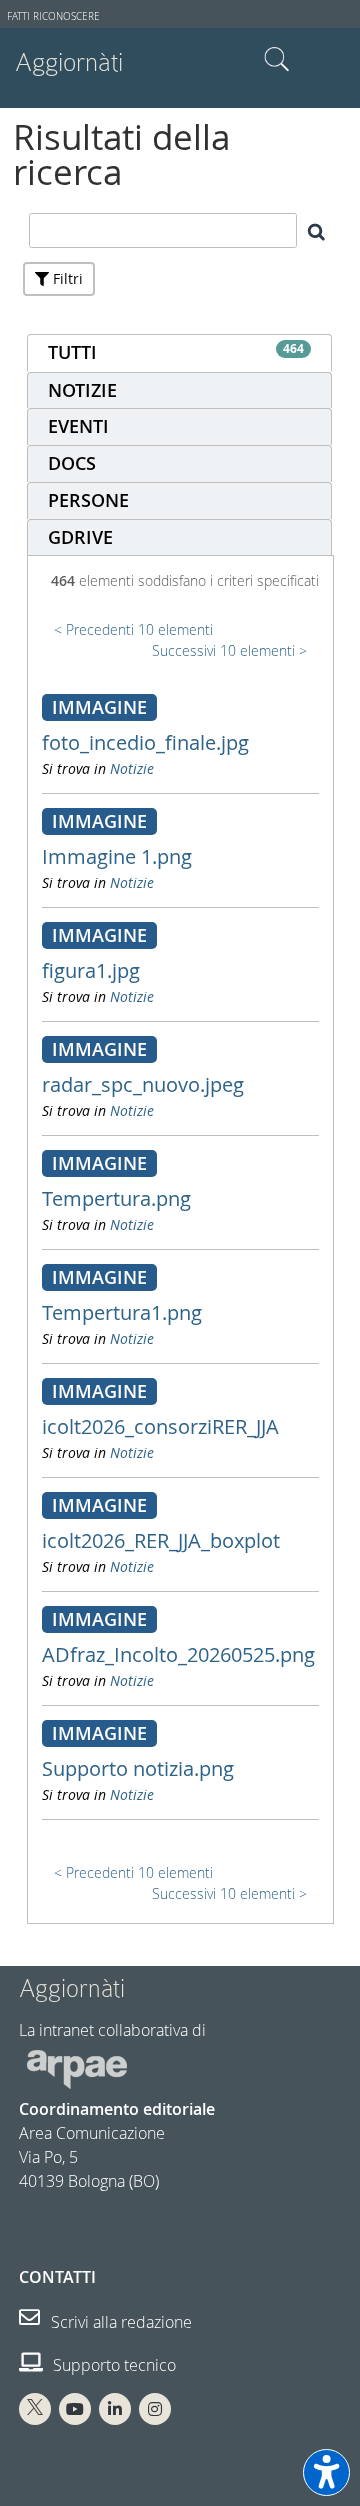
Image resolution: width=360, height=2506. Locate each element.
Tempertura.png (116, 1198)
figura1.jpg (91, 970)
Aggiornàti (69, 62)
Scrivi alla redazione (119, 2322)
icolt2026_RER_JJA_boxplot (161, 1540)
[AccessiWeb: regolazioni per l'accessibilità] (326, 2472)
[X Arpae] (35, 2409)
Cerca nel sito (277, 60)
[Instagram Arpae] (155, 2409)
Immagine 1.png (117, 856)
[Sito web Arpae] (77, 2068)
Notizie (132, 768)
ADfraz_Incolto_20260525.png (178, 1654)
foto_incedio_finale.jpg (145, 742)
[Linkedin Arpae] (115, 2409)
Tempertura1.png (122, 1312)
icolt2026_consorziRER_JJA (160, 1426)
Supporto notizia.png (138, 1768)
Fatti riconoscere (53, 16)
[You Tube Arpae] (75, 2409)
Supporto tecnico (112, 2365)
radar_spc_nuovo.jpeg (143, 1084)
